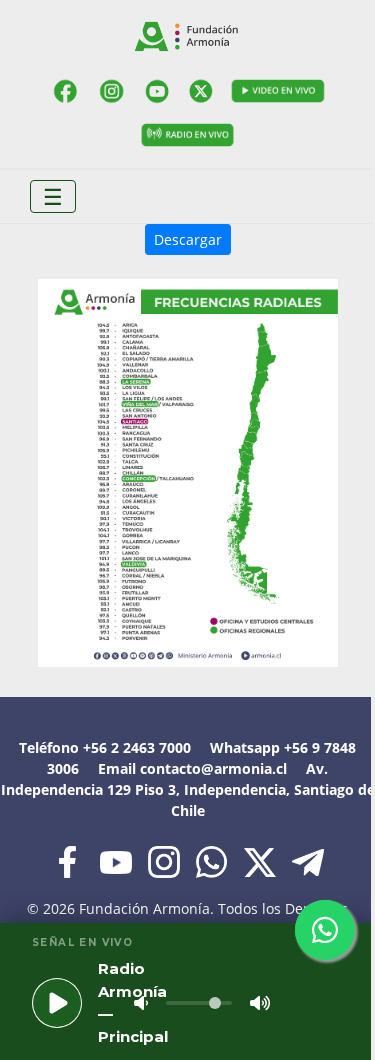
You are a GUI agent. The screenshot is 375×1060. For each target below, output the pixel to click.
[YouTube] (157, 91)
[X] (262, 861)
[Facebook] (66, 91)
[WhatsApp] (214, 861)
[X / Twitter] (202, 91)
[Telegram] (308, 861)
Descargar (188, 239)
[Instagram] (111, 91)
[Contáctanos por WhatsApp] (325, 930)
